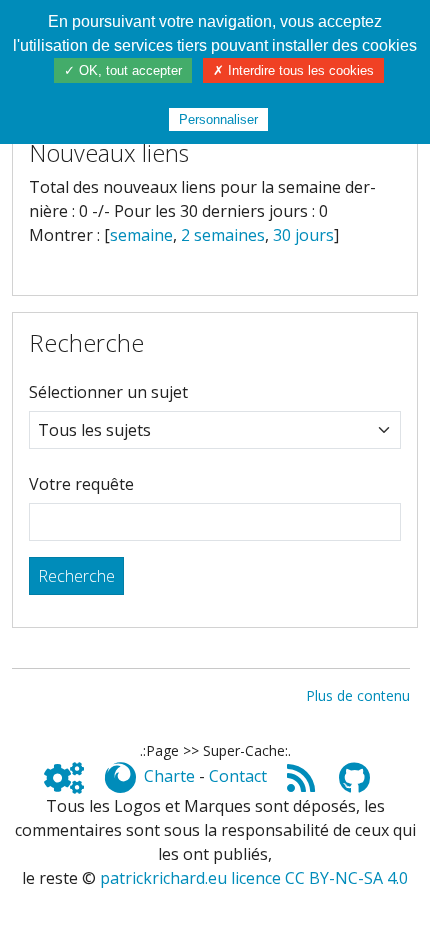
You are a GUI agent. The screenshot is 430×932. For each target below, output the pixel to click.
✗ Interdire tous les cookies (293, 70)
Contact (238, 776)
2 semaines (223, 235)
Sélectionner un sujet (108, 392)
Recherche (76, 576)
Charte (169, 776)
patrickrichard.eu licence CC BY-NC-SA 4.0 (254, 878)
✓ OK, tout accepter (123, 70)
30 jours (303, 235)
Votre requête (81, 484)
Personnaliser (218, 119)
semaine (141, 235)
